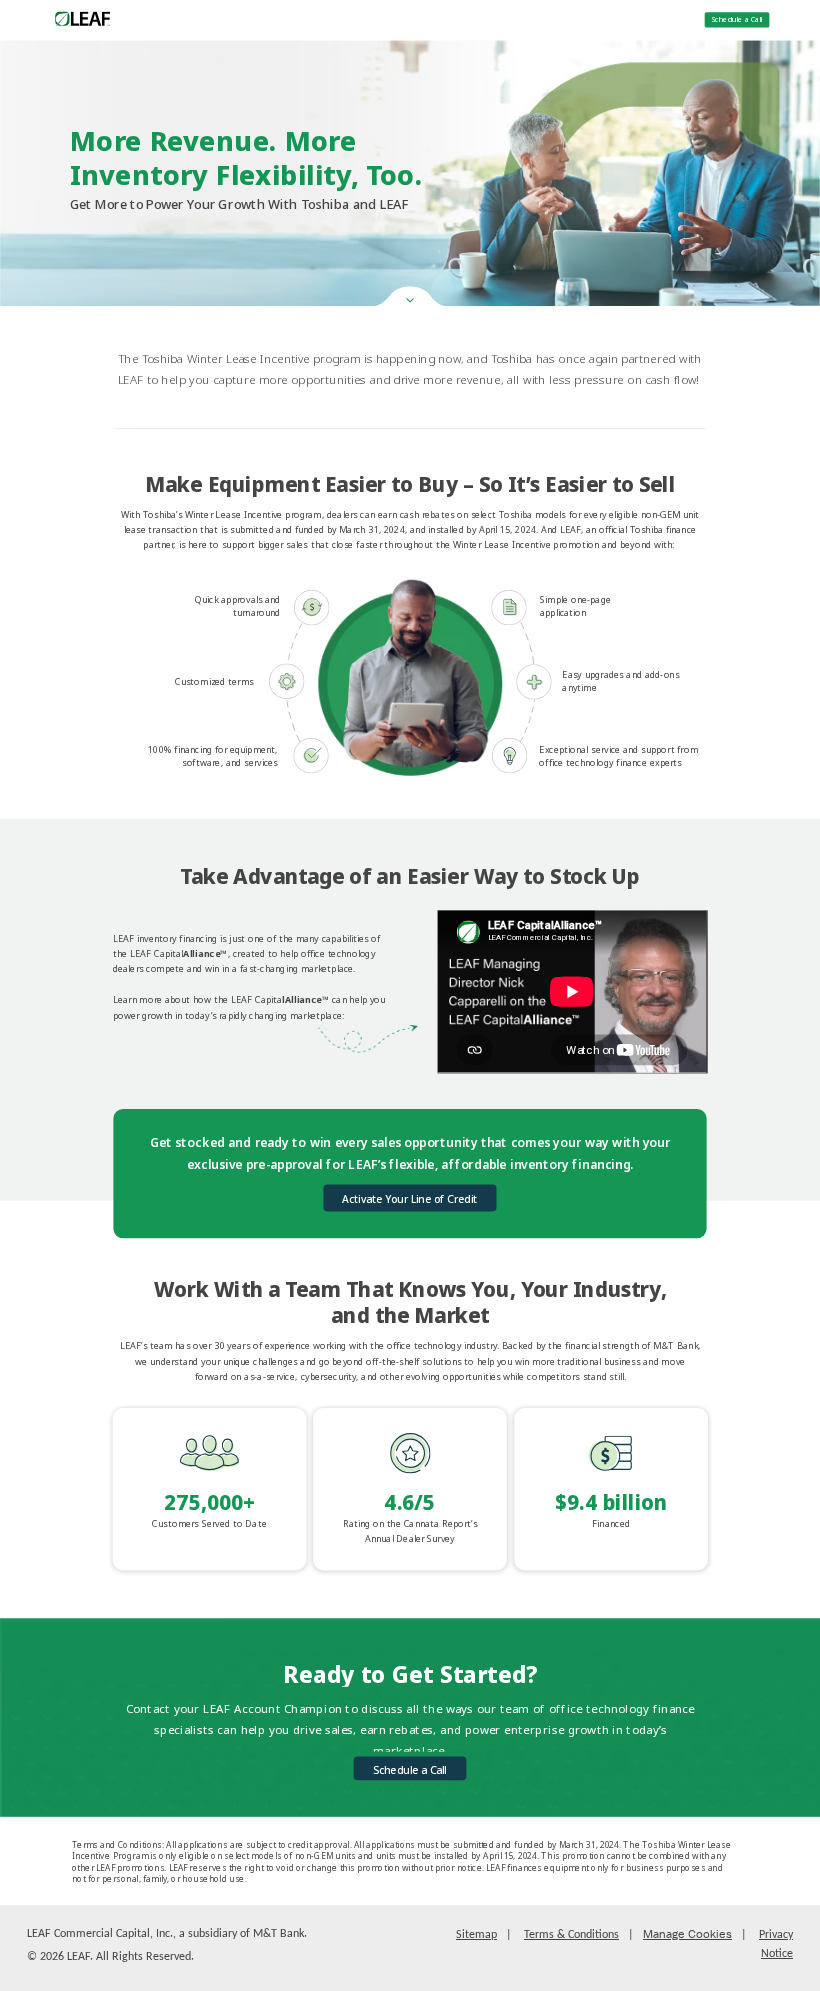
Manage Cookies (687, 1934)
